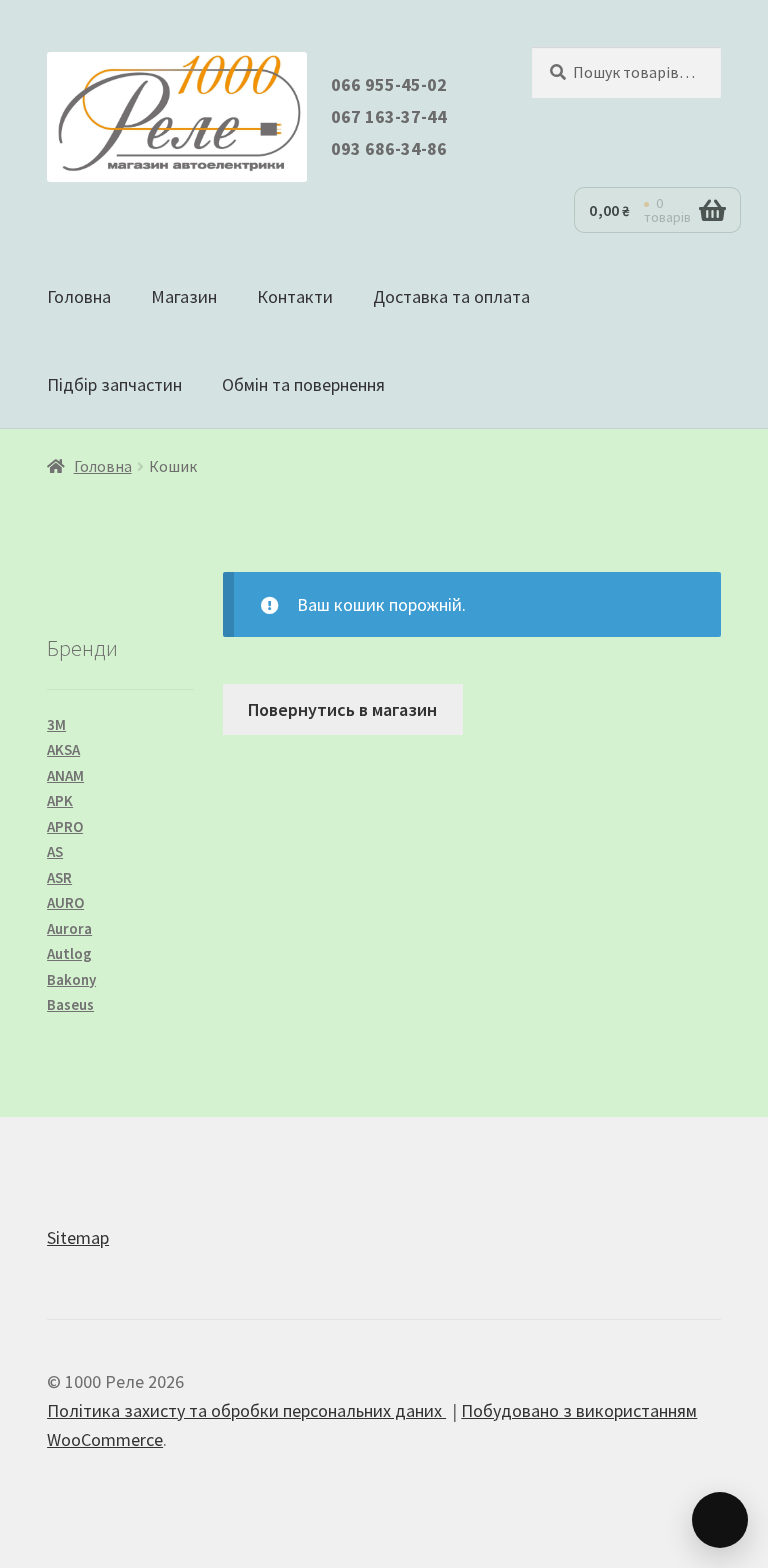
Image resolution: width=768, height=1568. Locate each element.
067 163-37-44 (389, 116)
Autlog (69, 953)
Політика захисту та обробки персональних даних (246, 1410)
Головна (79, 296)
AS (55, 851)
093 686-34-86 (389, 148)
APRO (65, 826)
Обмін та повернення (303, 384)
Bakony (71, 979)
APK (60, 800)
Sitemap (78, 1237)
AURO (65, 902)
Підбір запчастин (114, 384)
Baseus (70, 1004)
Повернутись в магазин (342, 709)
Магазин (184, 296)
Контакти (295, 296)
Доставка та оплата (451, 296)
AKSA (63, 749)
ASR (59, 877)
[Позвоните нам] (720, 1520)
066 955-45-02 (389, 84)
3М (56, 724)
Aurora (69, 928)
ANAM (65, 775)
